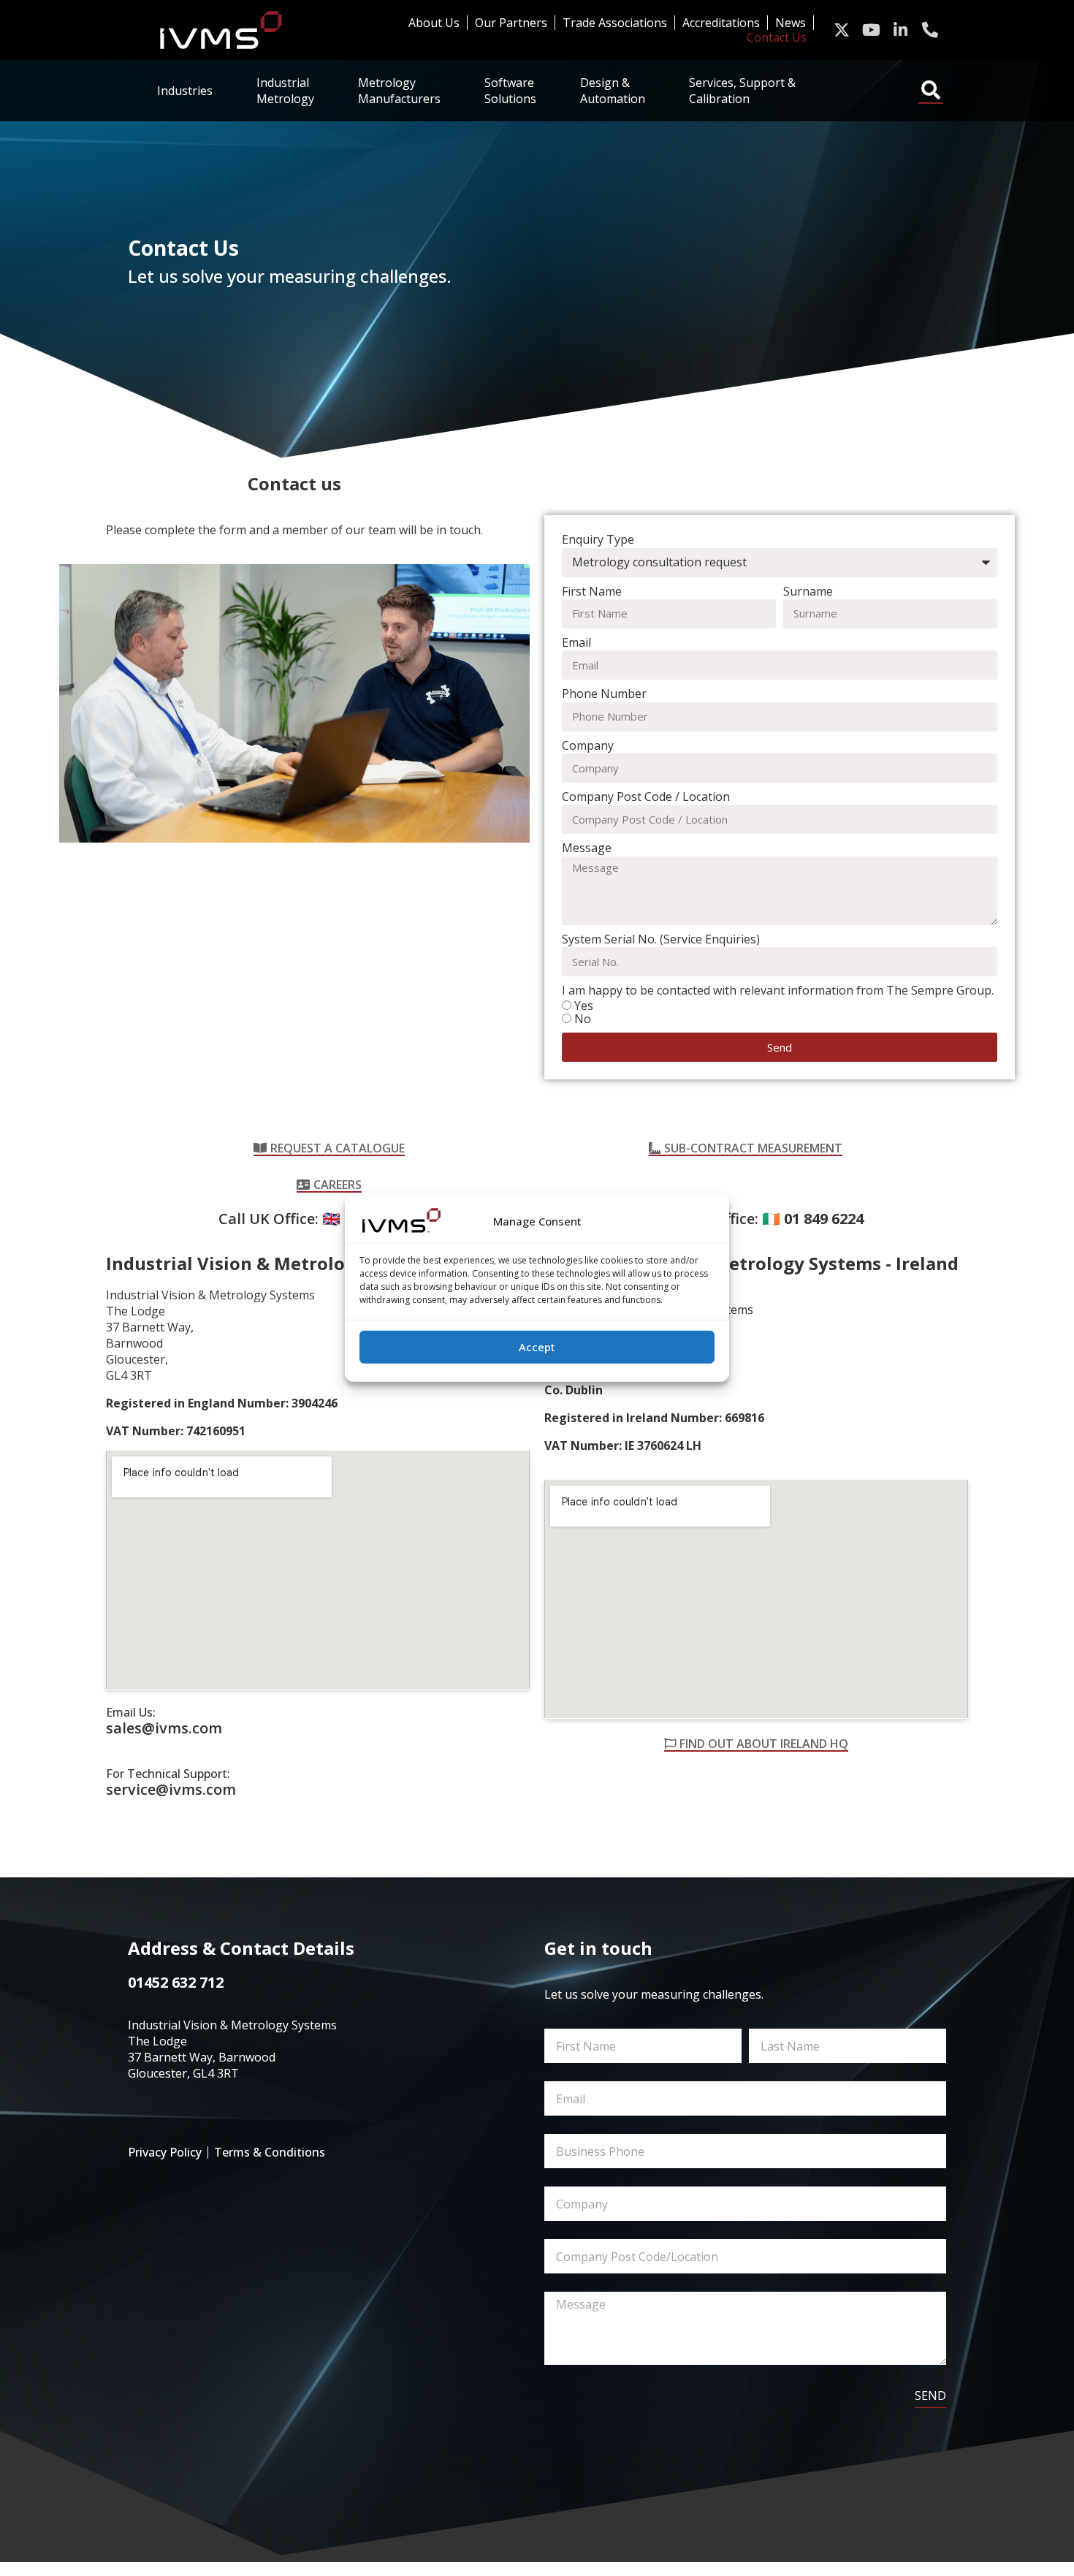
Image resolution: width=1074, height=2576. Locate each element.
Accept (537, 1347)
